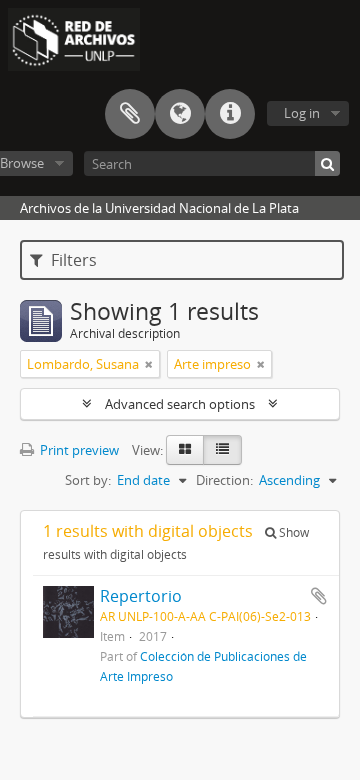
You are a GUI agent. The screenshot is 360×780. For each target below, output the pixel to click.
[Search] (327, 163)
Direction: (224, 480)
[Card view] (185, 450)
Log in (302, 113)
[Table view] (222, 450)
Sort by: (88, 480)
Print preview (78, 450)
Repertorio (141, 596)
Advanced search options (180, 404)
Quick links (230, 114)
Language (180, 114)
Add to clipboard (319, 596)
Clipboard (130, 114)
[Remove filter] (149, 364)
